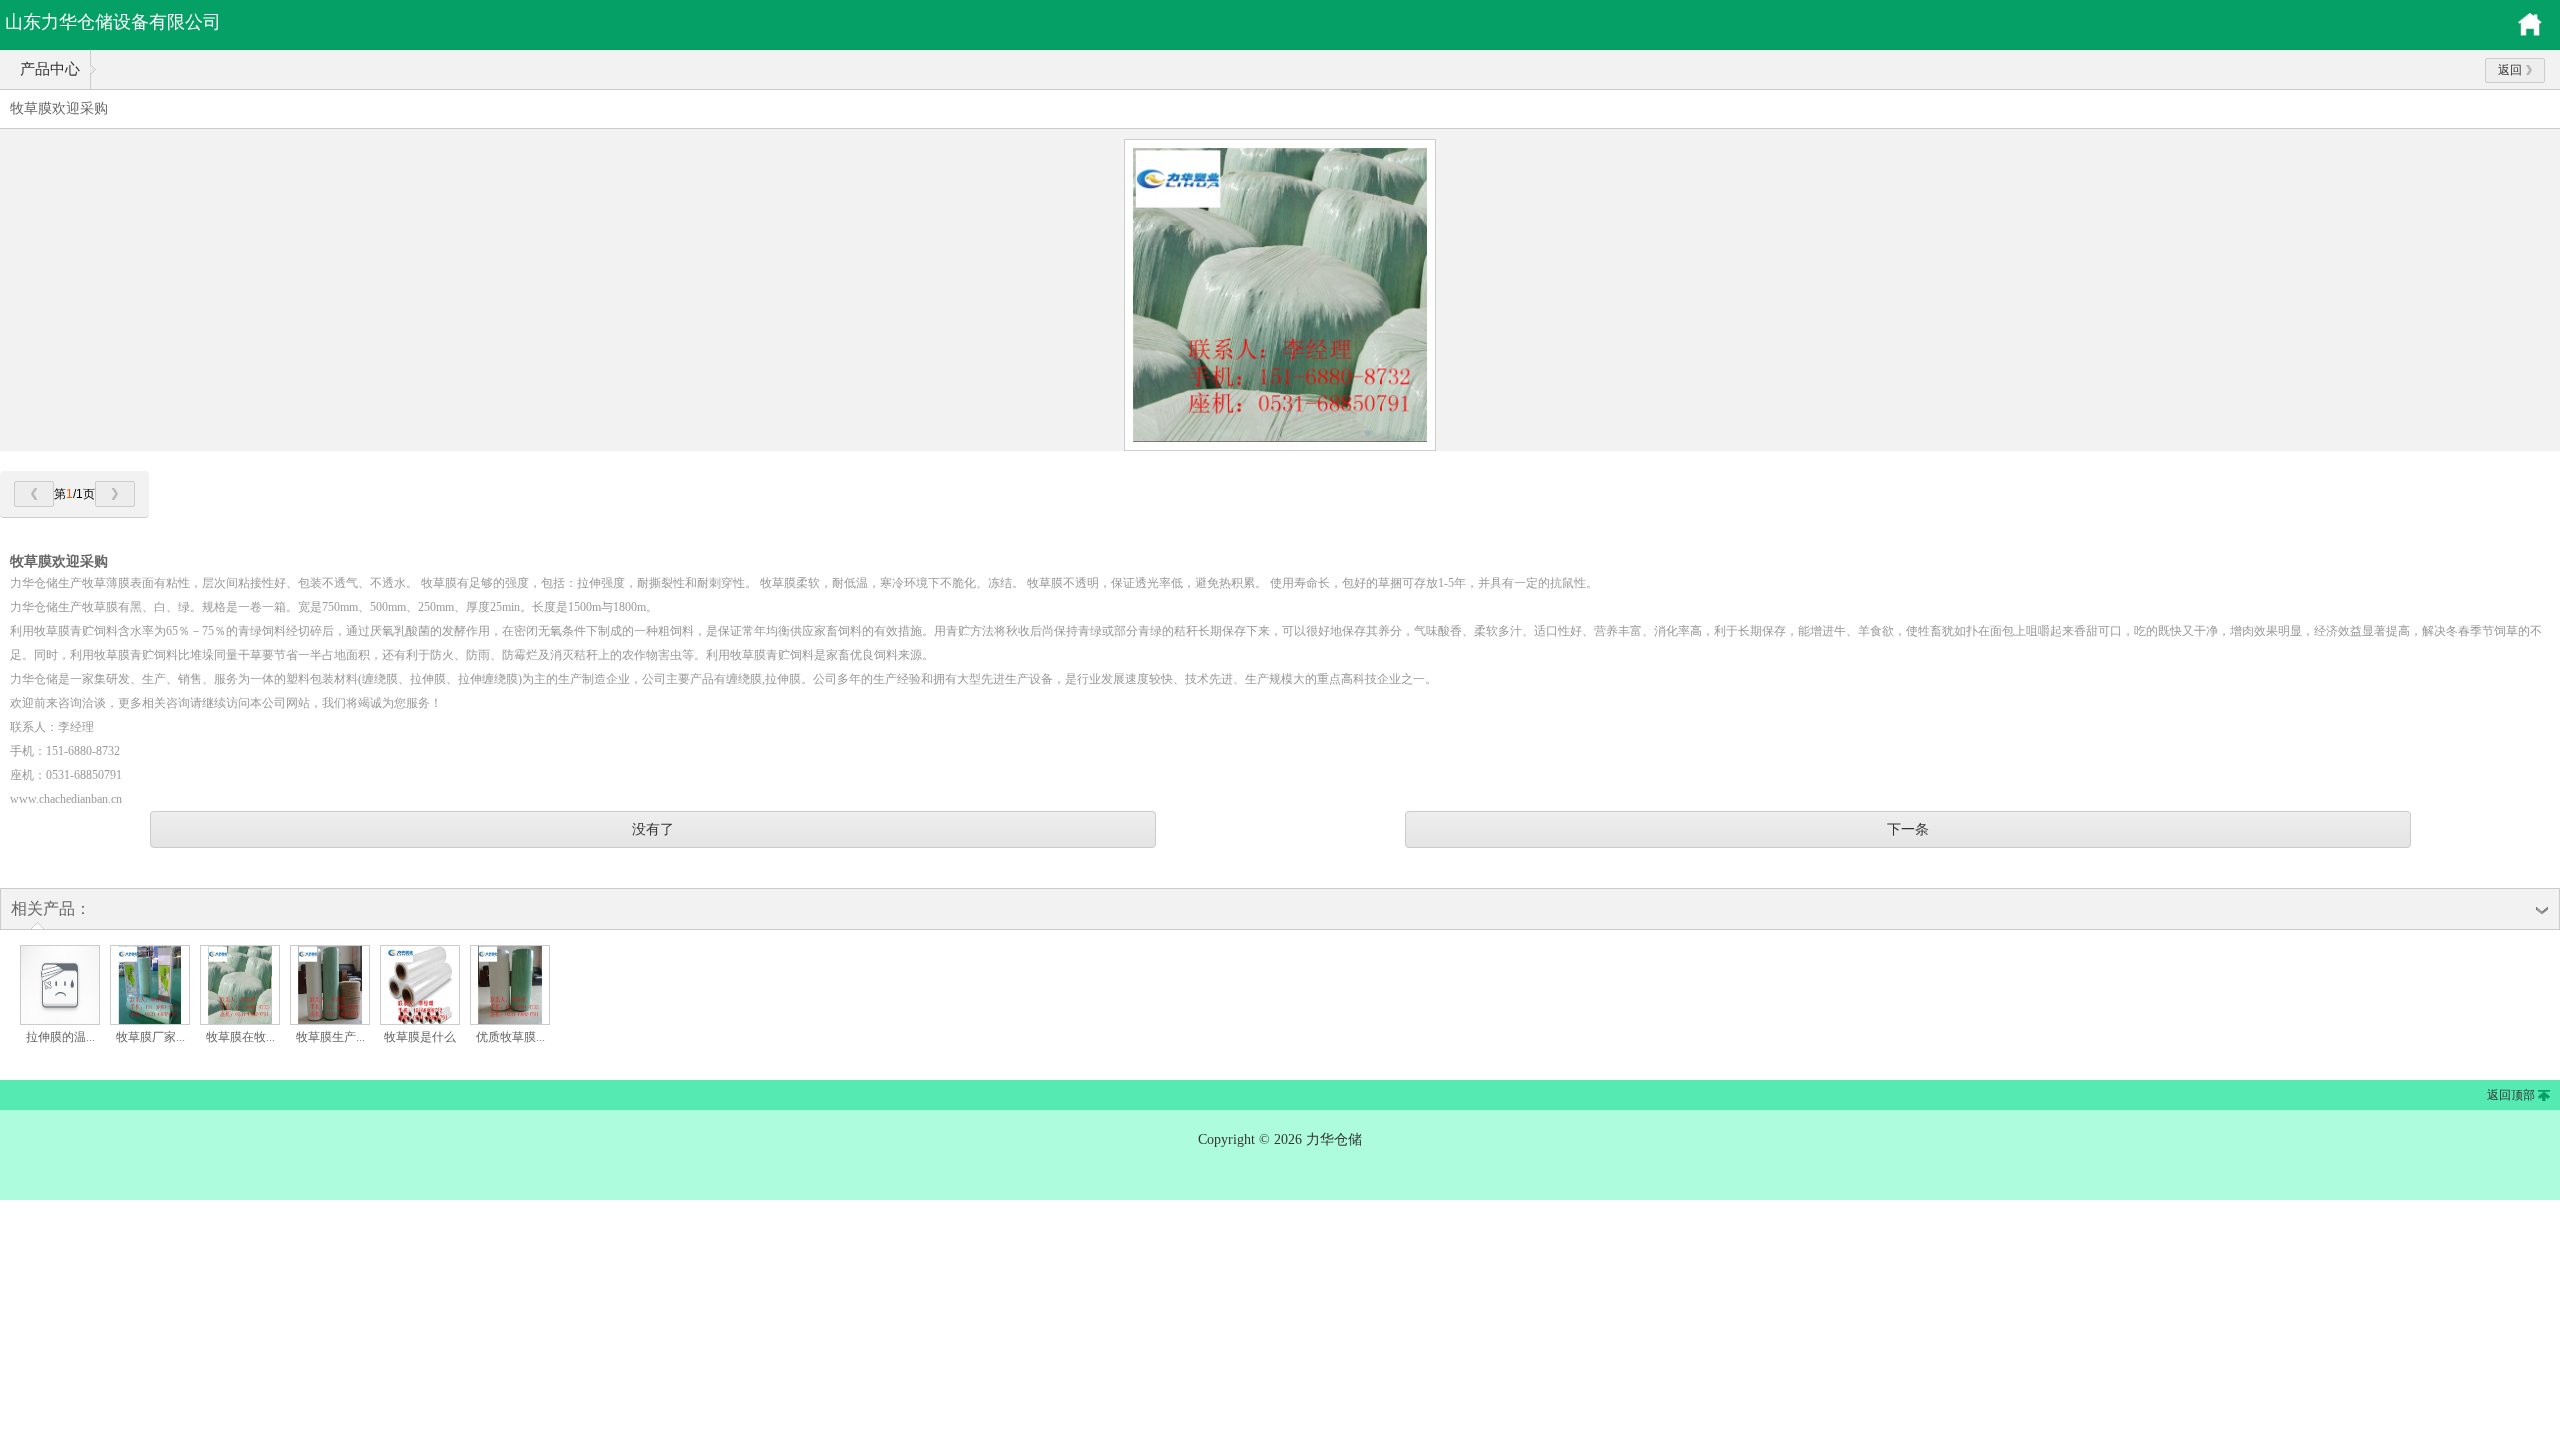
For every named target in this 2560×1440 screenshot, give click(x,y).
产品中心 (50, 69)
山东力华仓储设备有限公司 (113, 22)
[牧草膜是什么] (420, 1021)
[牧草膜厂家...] (150, 1021)
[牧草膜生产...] (330, 1021)
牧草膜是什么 (420, 1037)
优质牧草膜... (510, 1037)
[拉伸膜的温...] (60, 1021)
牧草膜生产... (330, 1037)
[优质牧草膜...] (510, 1021)
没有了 (653, 829)
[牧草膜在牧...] (240, 1021)
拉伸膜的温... (60, 1037)
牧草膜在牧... (240, 1037)
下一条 (1908, 829)
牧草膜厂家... (150, 1037)
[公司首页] (2530, 33)
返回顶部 (2511, 1095)
